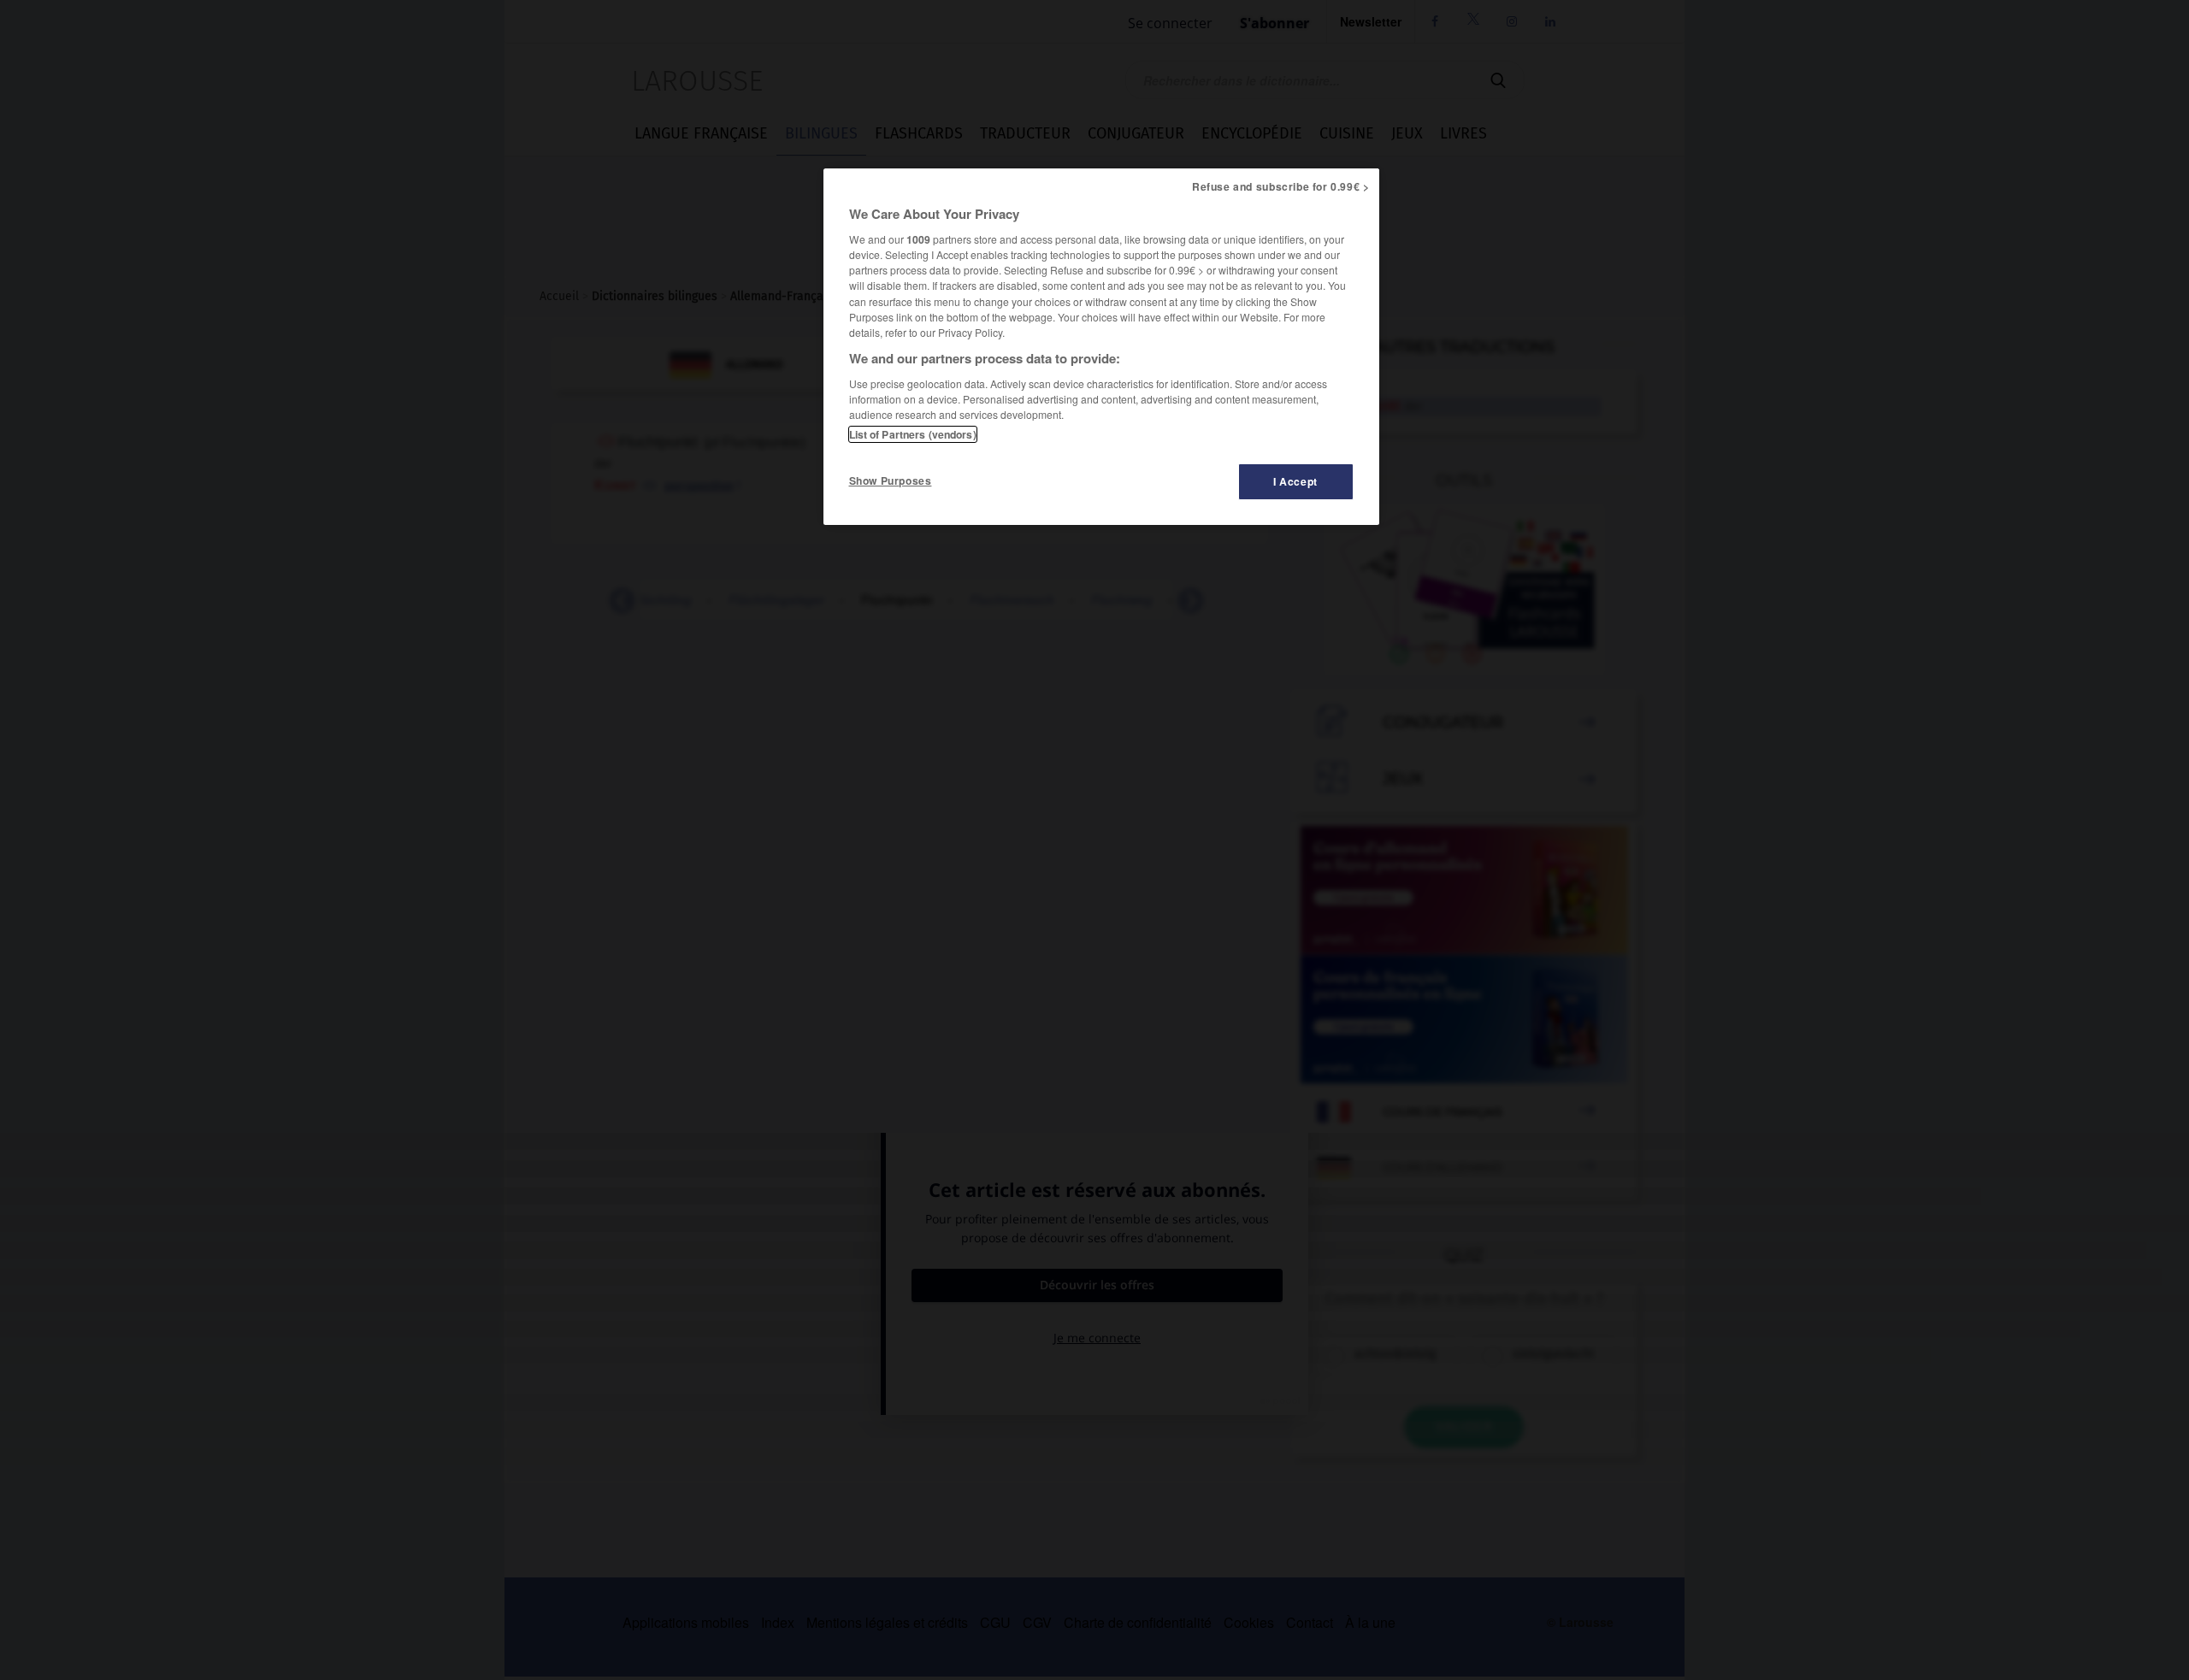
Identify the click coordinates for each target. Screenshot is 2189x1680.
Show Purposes (891, 480)
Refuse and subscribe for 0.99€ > (1281, 186)
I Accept (1295, 481)
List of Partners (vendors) (913, 434)
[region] (1101, 347)
